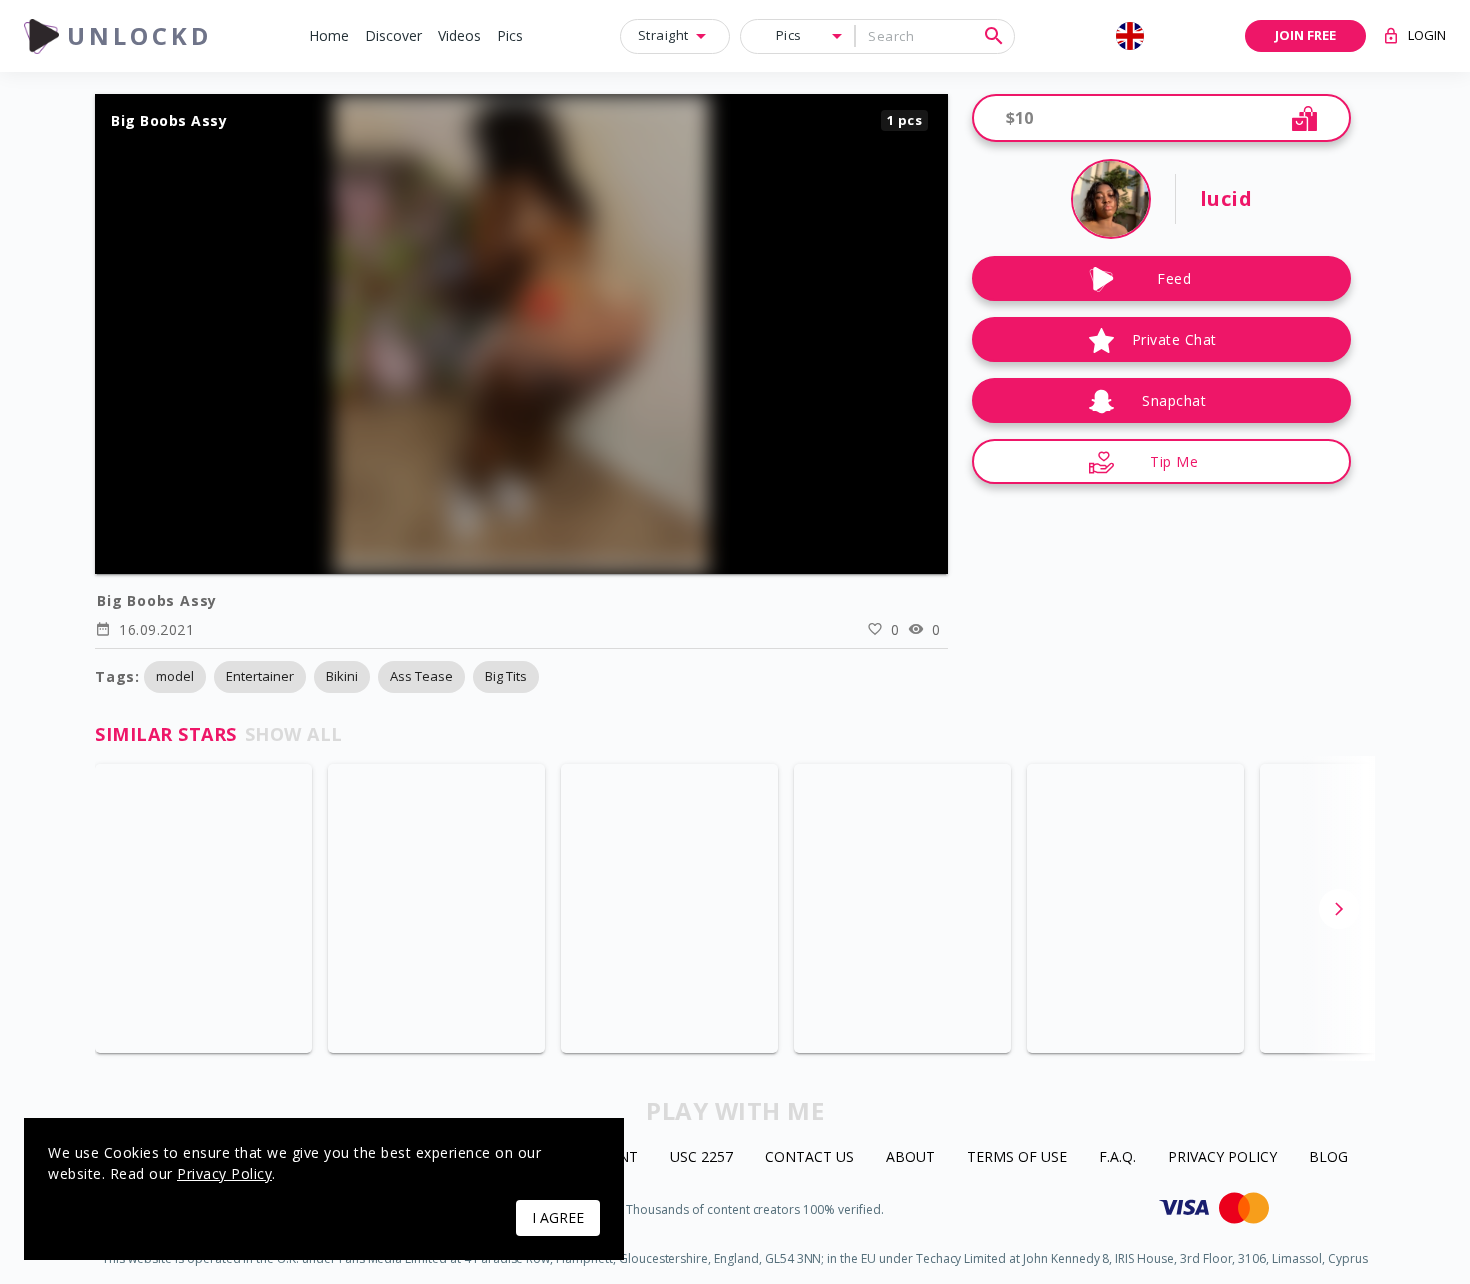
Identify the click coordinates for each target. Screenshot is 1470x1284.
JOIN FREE (1305, 35)
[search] (994, 36)
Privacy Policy (1222, 1157)
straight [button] (663, 35)
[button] (329, 36)
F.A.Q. (1117, 1157)
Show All (294, 734)
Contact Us (809, 1157)
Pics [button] (789, 35)
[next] (1339, 909)
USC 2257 (701, 1157)
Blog (1328, 1157)
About (910, 1157)
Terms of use (1017, 1157)
